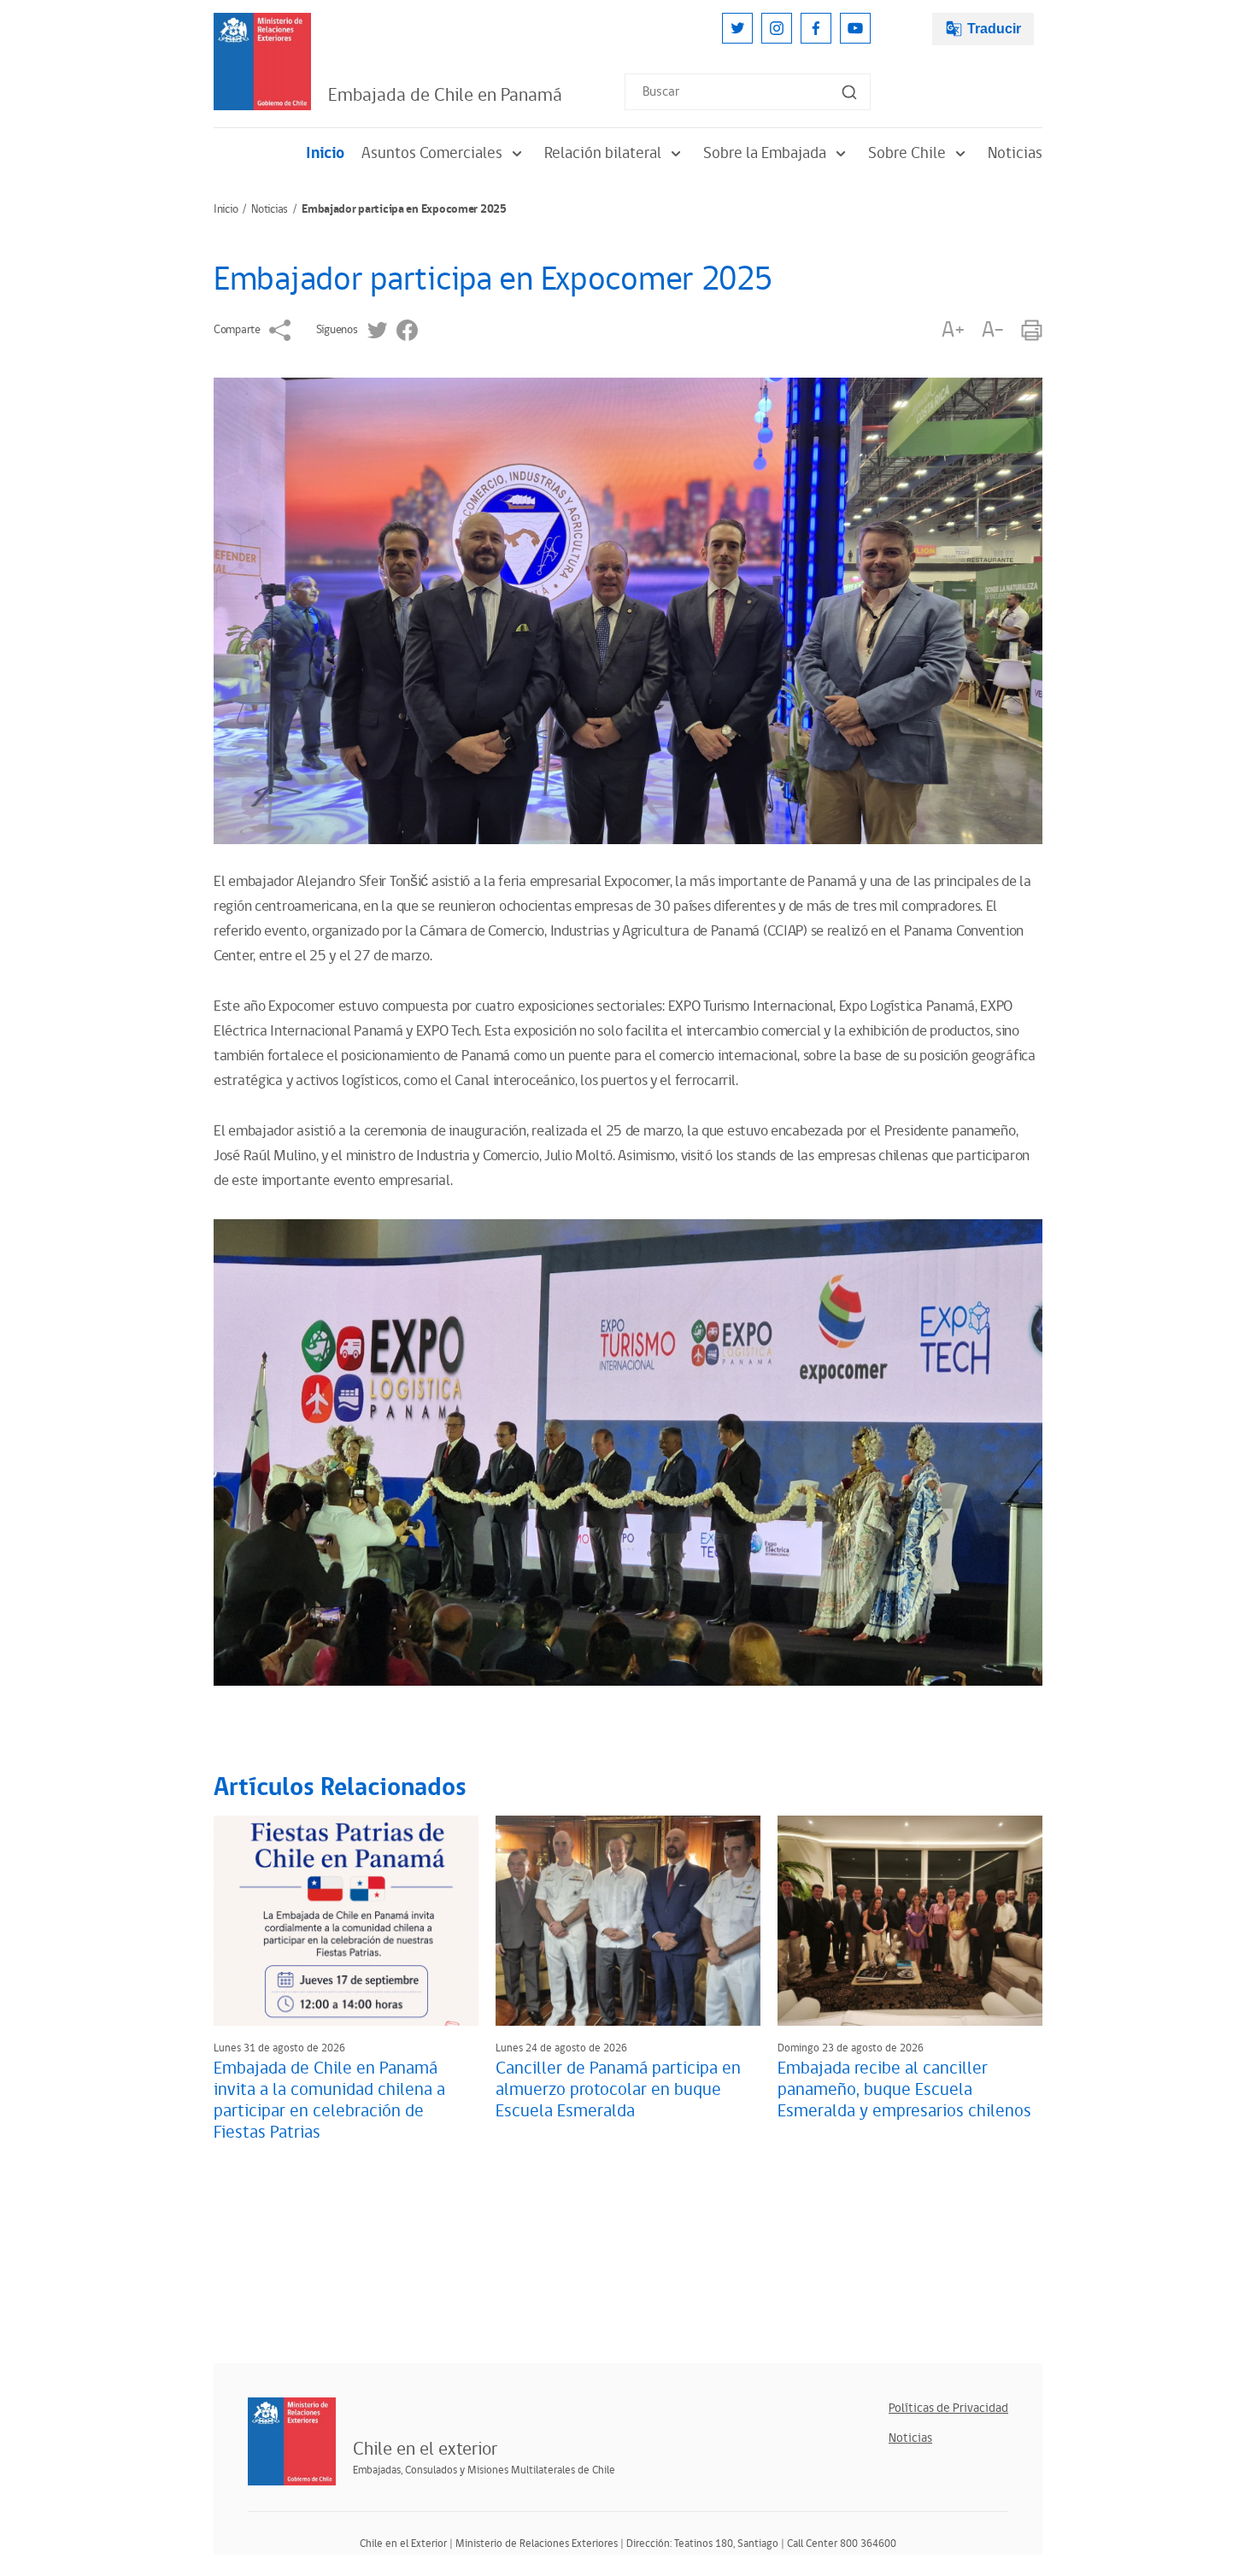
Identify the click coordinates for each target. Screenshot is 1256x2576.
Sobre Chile (907, 153)
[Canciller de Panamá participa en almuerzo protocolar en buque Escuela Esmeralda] (628, 1921)
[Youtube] (855, 28)
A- (993, 330)
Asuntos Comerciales (432, 153)
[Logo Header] (262, 62)
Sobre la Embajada (765, 153)
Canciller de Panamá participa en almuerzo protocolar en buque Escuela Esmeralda (618, 2090)
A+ (953, 330)
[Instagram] (777, 28)
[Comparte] (280, 330)
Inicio (325, 153)
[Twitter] (737, 28)
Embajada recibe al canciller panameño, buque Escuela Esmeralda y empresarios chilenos (904, 2090)
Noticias (1015, 153)
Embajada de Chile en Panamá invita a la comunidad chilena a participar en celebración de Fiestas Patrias (329, 2101)
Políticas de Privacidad (948, 2408)
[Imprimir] (1032, 330)
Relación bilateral (603, 153)
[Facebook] (816, 28)
